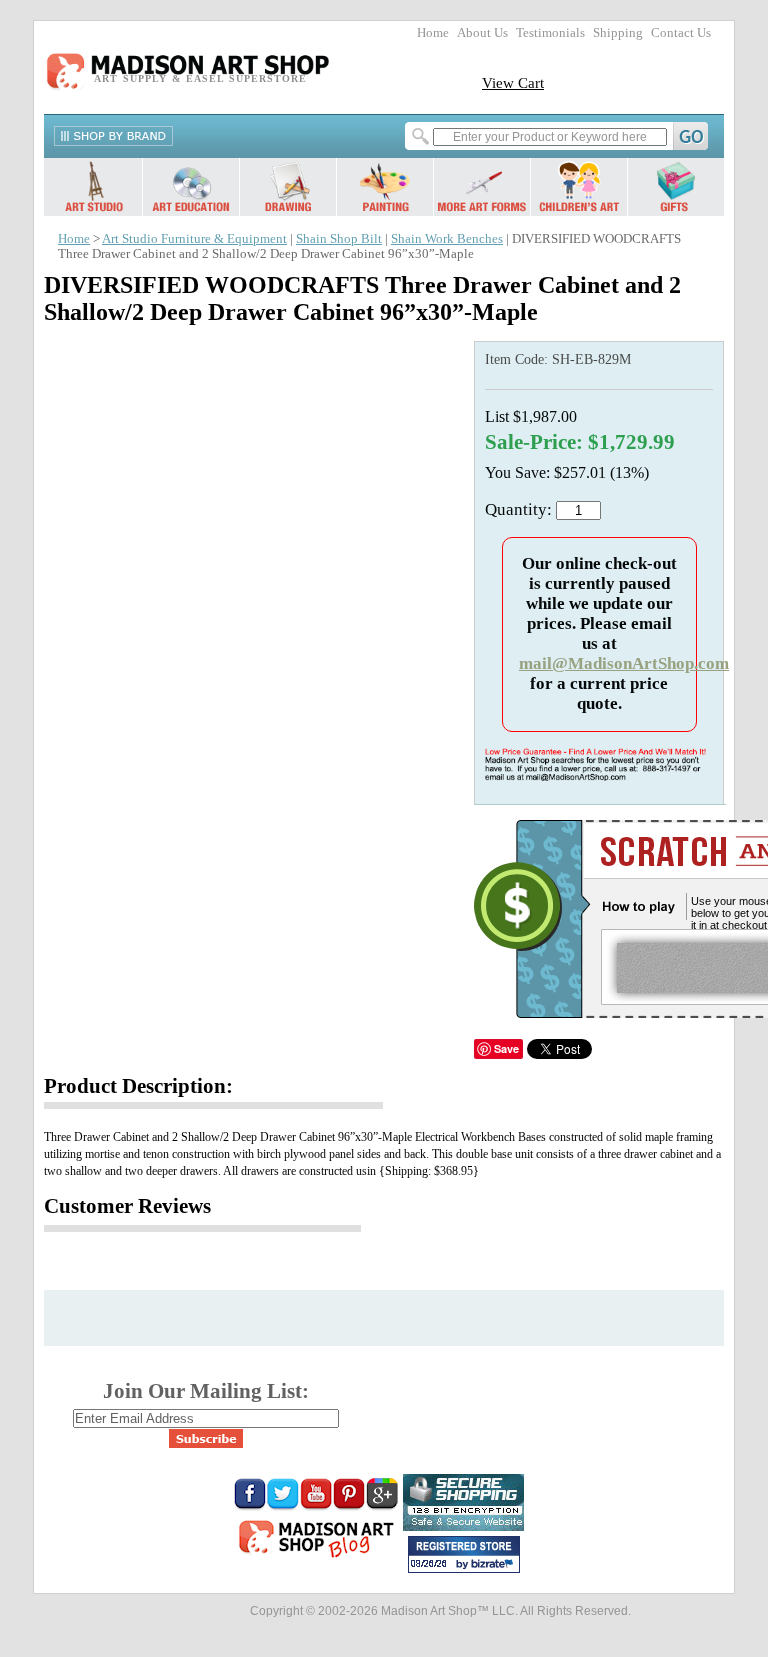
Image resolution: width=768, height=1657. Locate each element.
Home (433, 33)
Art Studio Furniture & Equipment (194, 239)
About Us (482, 33)
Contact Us (681, 33)
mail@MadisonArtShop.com (624, 663)
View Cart (513, 82)
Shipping (618, 33)
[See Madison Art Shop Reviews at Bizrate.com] (464, 1554)
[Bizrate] (495, 1565)
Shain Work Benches (447, 239)
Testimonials (550, 33)
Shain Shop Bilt (339, 239)
